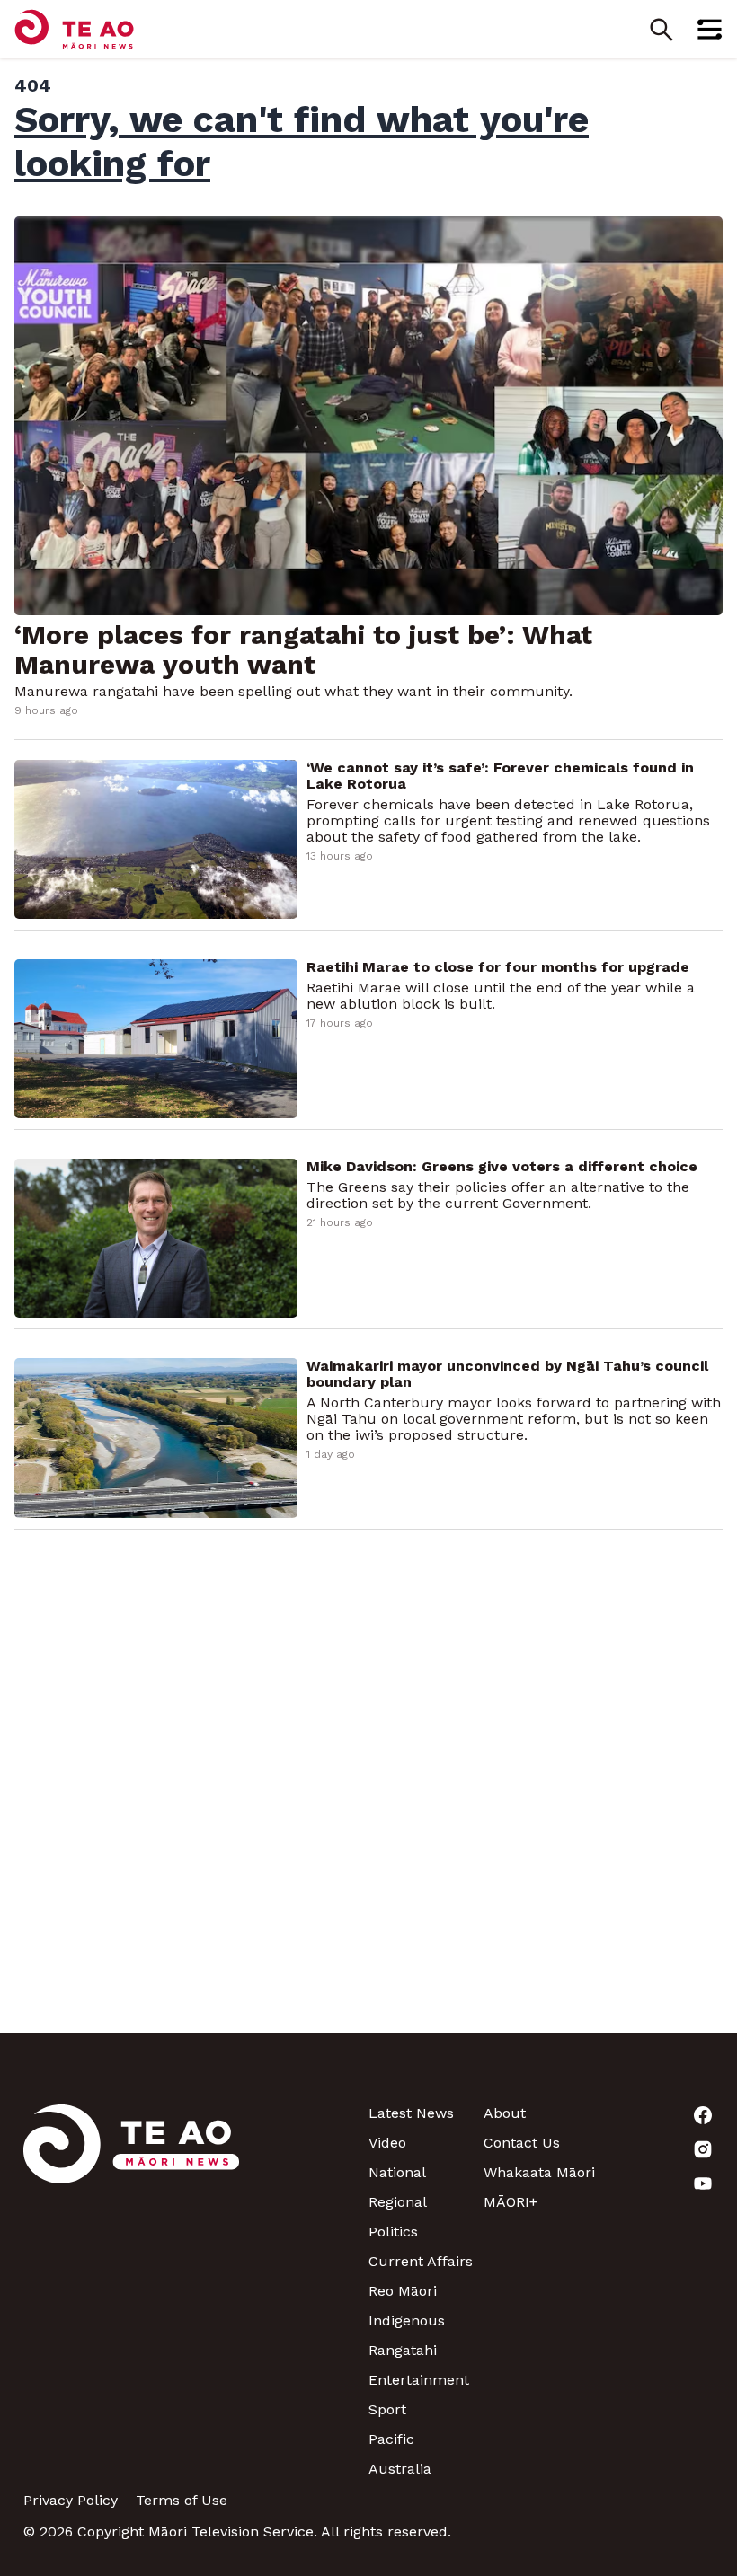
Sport (387, 2409)
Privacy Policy (71, 2500)
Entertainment (419, 2380)
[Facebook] (656, 2115)
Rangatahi (403, 2350)
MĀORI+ (511, 2202)
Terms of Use (182, 2500)
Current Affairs (421, 2261)
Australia (400, 2469)
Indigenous (407, 2320)
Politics (393, 2232)
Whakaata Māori (539, 2172)
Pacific (391, 2439)
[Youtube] (656, 2183)
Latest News (411, 2113)
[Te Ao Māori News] (131, 2291)
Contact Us (522, 2143)
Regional (398, 2202)
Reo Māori (403, 2291)
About (505, 2113)
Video (387, 2143)
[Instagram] (656, 2149)
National (397, 2172)
